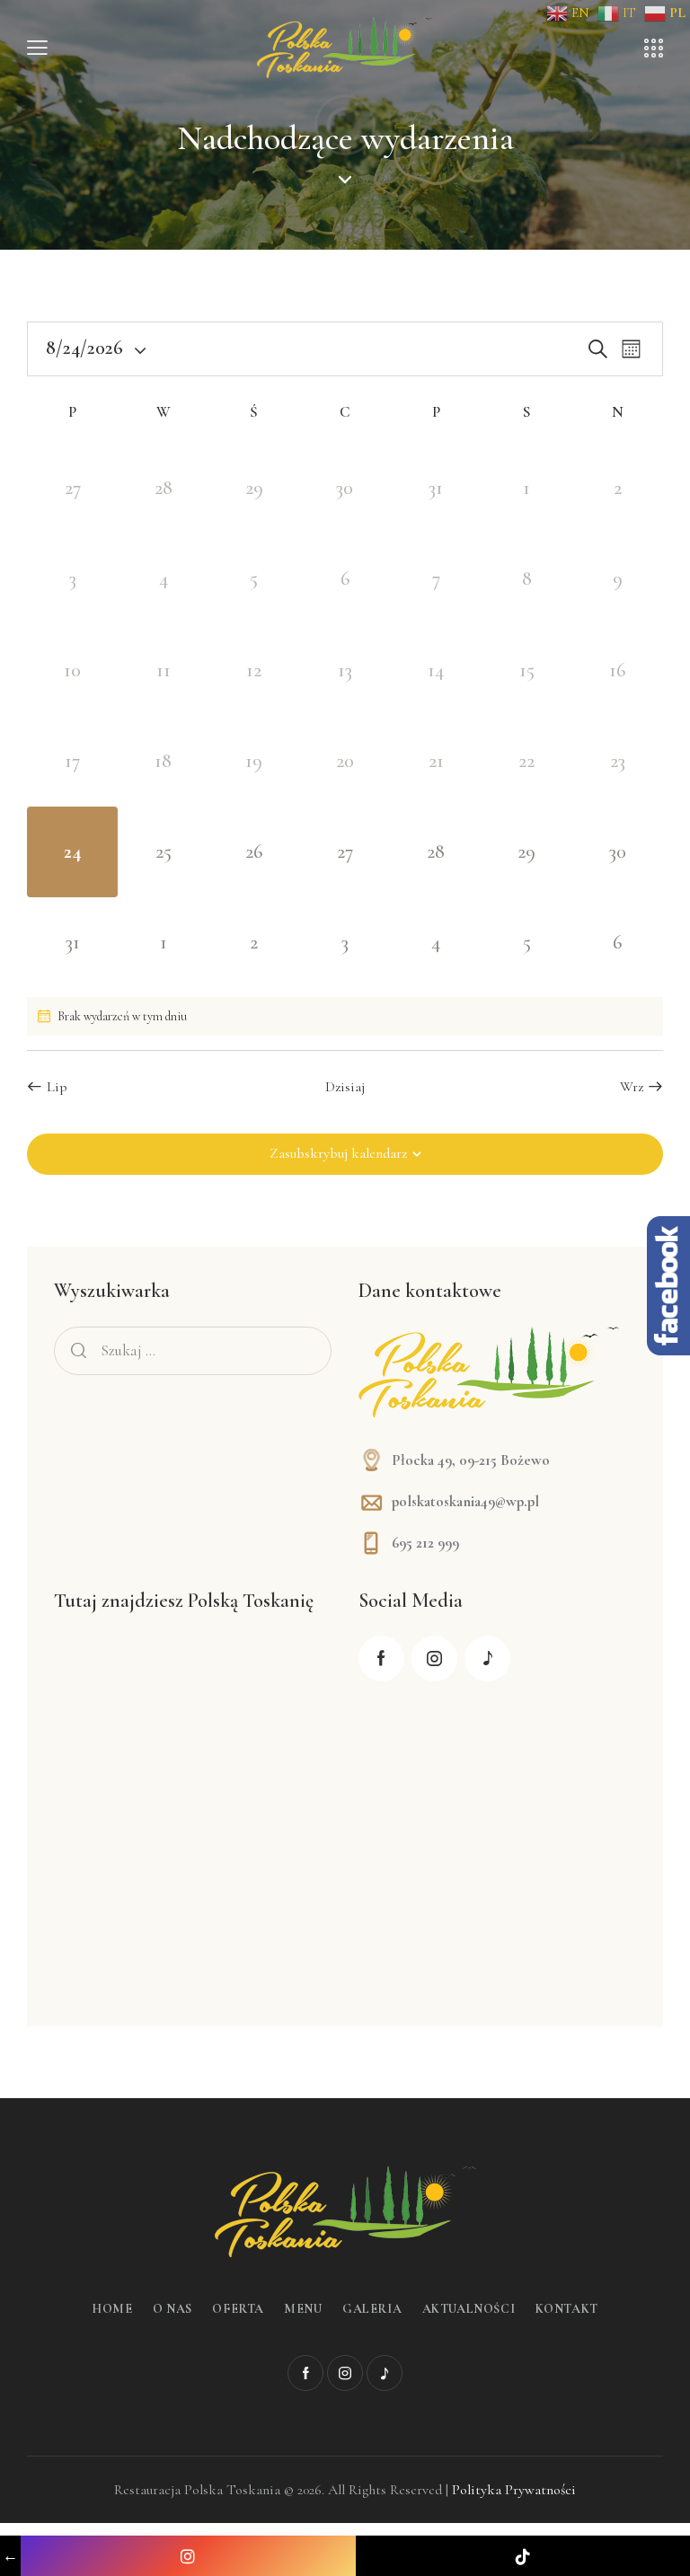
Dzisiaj (345, 1087)
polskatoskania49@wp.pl (465, 1501)
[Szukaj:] (193, 1350)
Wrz (632, 1087)
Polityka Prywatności (514, 2490)
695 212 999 (425, 1543)
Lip (57, 1087)
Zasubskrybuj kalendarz (338, 1153)
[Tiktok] (523, 2556)
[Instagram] (188, 2556)
